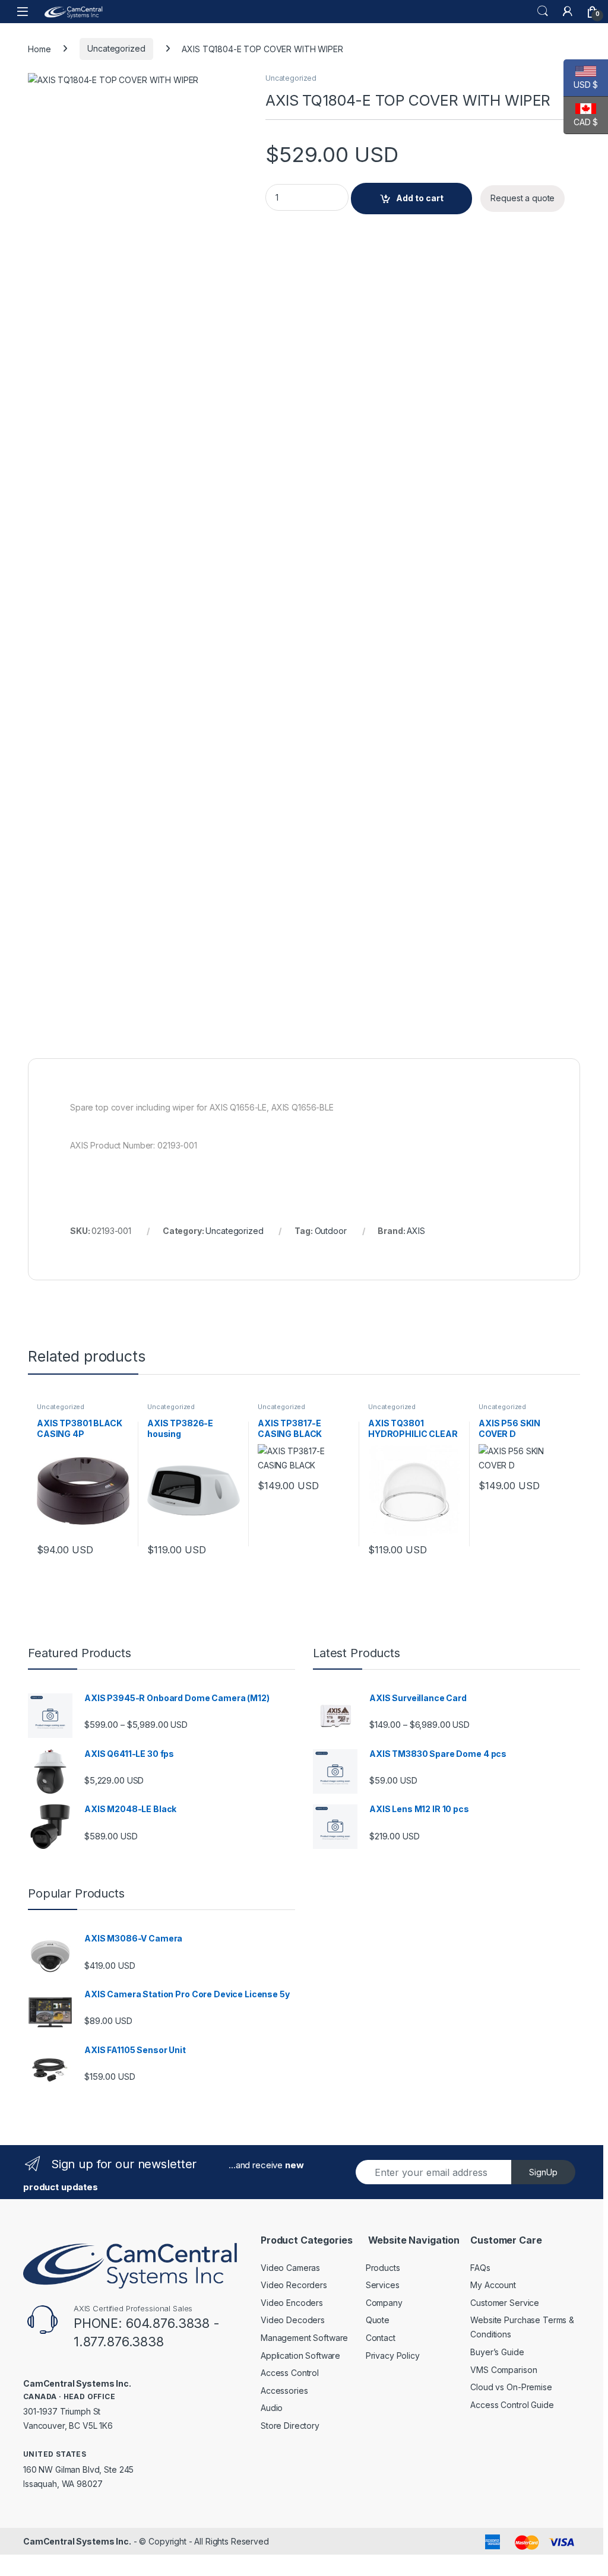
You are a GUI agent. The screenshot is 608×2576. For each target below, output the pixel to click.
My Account (493, 2285)
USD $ (581, 85)
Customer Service (505, 2303)
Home (39, 48)
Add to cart (420, 198)
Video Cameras (290, 2268)
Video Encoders (292, 2303)
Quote (378, 2320)
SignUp (543, 2172)
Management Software (304, 2338)
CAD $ (581, 122)
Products (383, 2268)
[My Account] (568, 11)
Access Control (290, 2373)
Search (543, 11)
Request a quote (522, 198)
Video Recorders (294, 2285)
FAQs (480, 2268)
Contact (381, 2338)
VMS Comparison (503, 2370)
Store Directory (290, 2426)
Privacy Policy (393, 2355)
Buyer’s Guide (497, 2352)
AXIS (416, 1231)
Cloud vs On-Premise (511, 2387)
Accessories (284, 2391)
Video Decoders (293, 2320)
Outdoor (331, 1231)
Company (384, 2303)
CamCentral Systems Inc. (77, 2541)
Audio (272, 2408)
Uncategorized (116, 48)
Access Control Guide (512, 2405)
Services (383, 2285)
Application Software (300, 2355)
